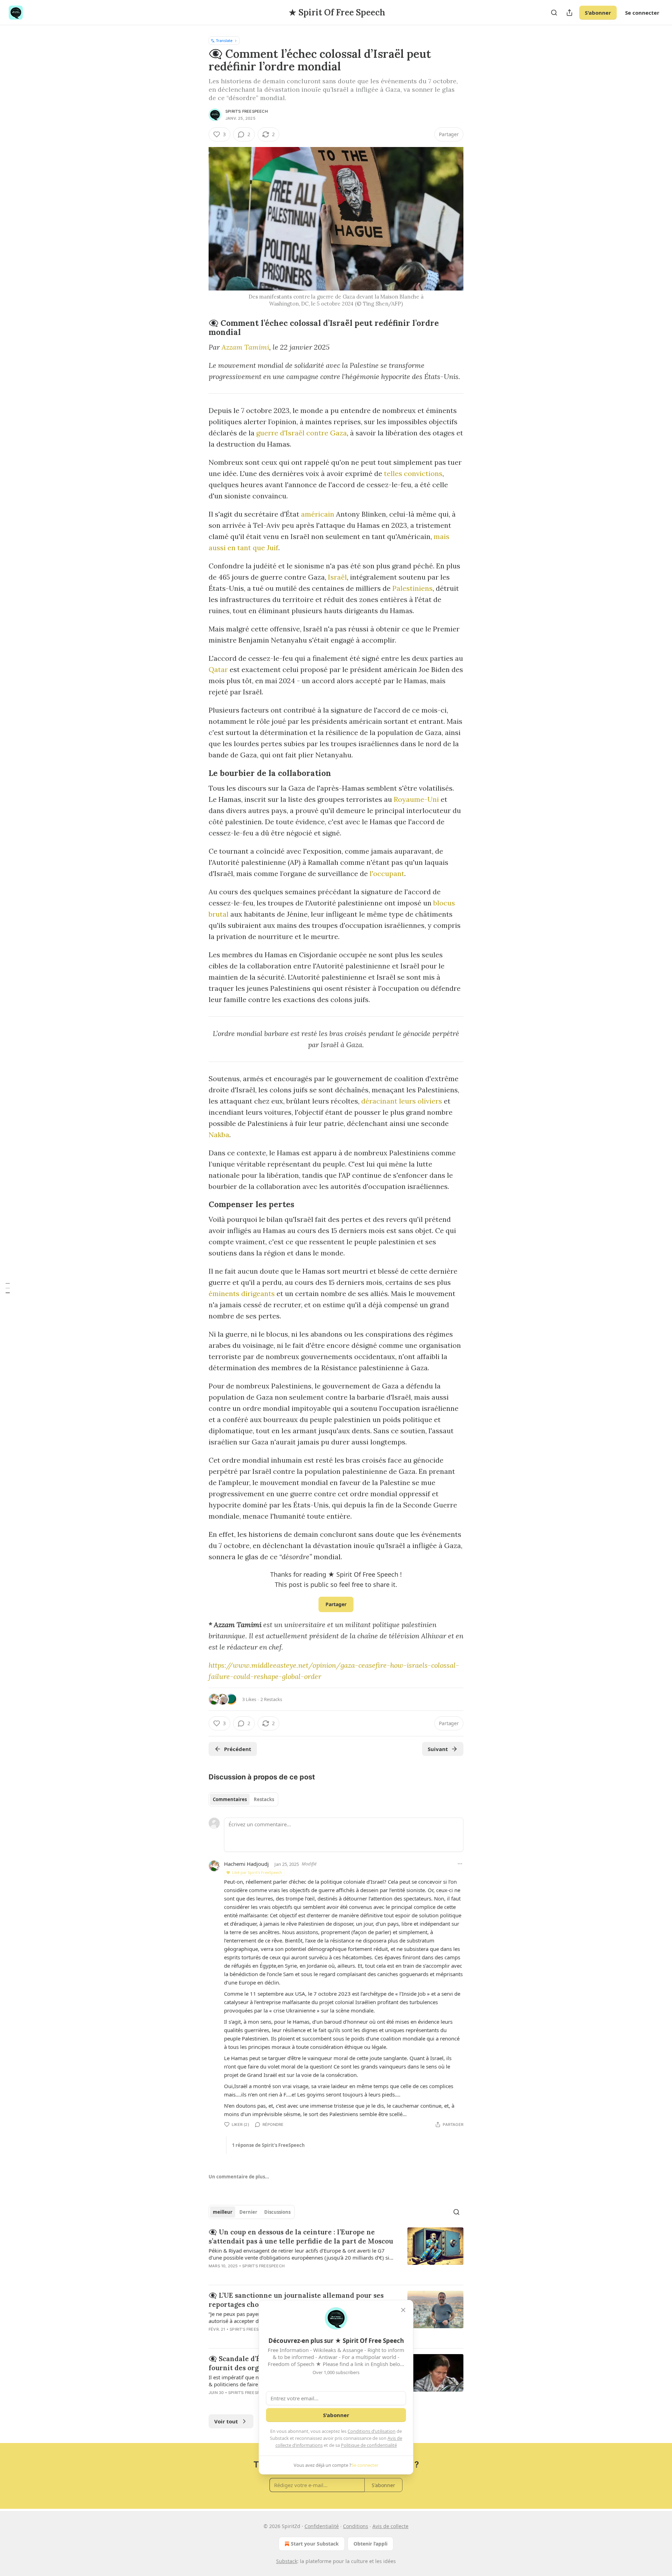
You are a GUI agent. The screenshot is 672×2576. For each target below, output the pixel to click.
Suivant (438, 1749)
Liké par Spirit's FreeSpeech (257, 1872)
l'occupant (387, 873)
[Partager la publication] (569, 13)
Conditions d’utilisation (372, 2431)
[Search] (554, 13)
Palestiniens (412, 588)
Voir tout (226, 2421)
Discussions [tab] (277, 2212)
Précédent (238, 1749)
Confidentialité (322, 2526)
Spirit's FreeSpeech (247, 111)
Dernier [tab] (248, 2212)
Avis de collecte (390, 2526)
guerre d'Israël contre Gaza (302, 433)
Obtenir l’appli (370, 2544)
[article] (336, 2253)
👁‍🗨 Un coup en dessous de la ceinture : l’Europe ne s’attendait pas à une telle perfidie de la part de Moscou (301, 2236)
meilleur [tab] (223, 2212)
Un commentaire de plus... (239, 2177)
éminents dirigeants (242, 1293)
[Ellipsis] (460, 1864)
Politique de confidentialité (369, 2445)
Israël (337, 577)
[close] (403, 2310)
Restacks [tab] (264, 1799)
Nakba (219, 1135)
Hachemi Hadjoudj (246, 1864)
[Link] (199, 328)
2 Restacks (271, 1699)
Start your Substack (315, 2544)
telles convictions (413, 473)
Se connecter (642, 13)
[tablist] (243, 1799)
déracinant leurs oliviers (402, 1101)
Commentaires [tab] (230, 1799)
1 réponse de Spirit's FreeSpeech (268, 2145)
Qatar (218, 669)
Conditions (356, 2526)
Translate (224, 40)
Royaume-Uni (416, 799)
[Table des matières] (8, 1288)
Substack (287, 2561)
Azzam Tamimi (245, 347)
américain (318, 514)
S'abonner (598, 13)
